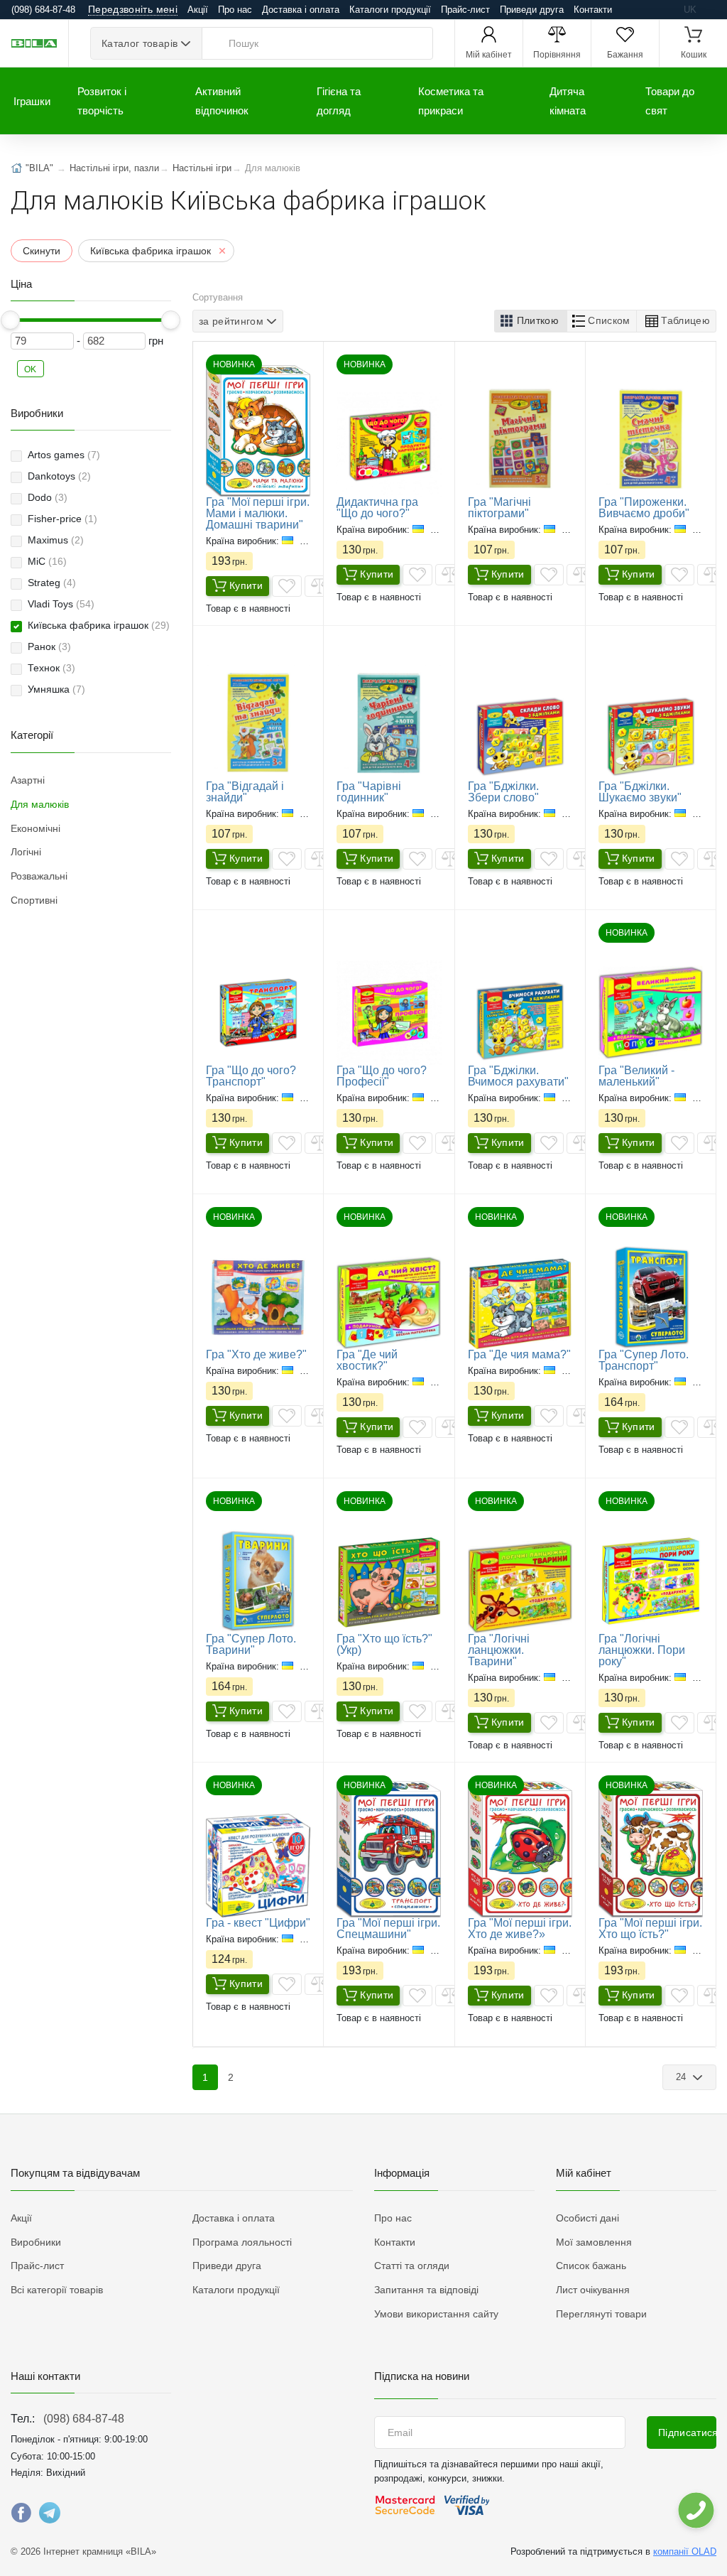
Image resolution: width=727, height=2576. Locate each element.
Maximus (56, 540)
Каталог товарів (140, 43)
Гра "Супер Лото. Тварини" (251, 1644)
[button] (531, 321)
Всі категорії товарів (57, 2290)
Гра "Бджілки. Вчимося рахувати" (518, 1076)
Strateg (52, 583)
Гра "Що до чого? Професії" (382, 1076)
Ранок (49, 646)
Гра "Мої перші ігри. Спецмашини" (388, 1928)
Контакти (593, 10)
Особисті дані (587, 2218)
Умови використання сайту (436, 2314)
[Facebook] (21, 2516)
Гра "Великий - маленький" (636, 1076)
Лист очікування (593, 2290)
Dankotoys (59, 476)
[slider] (11, 320)
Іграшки (32, 101)
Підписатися (687, 2432)
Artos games (64, 455)
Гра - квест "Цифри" (258, 1923)
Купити (246, 585)
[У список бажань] (287, 586)
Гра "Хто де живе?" (256, 1354)
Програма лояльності (242, 2242)
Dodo (48, 497)
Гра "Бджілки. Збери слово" (503, 792)
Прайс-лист (465, 10)
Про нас (235, 10)
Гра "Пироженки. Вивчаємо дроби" (644, 508)
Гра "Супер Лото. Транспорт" (644, 1360)
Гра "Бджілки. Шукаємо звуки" (640, 792)
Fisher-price (62, 519)
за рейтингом (231, 321)
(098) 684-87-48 (84, 2419)
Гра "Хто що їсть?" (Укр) (384, 1644)
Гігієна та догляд (339, 101)
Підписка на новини (422, 2376)
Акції (198, 10)
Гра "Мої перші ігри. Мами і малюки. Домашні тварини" (258, 513)
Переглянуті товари (601, 2314)
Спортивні (34, 900)
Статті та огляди (412, 2266)
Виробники (36, 2242)
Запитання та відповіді (426, 2290)
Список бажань (591, 2266)
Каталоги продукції (390, 10)
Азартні (28, 780)
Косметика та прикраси (451, 101)
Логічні (26, 852)
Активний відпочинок (222, 101)
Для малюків (40, 804)
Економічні (35, 828)
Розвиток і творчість (102, 101)
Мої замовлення (594, 2242)
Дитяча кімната (568, 101)
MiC (47, 561)
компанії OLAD (685, 2551)
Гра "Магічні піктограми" (499, 508)
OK (31, 369)
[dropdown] (695, 2510)
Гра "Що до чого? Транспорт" (251, 1076)
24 (683, 2077)
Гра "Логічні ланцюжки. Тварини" (499, 1650)
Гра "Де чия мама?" (519, 1354)
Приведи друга (532, 10)
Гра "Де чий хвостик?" (367, 1360)
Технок (51, 668)
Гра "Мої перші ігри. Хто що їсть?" (650, 1928)
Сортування (218, 297)
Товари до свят (670, 101)
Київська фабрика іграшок (99, 625)
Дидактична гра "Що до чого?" (377, 508)
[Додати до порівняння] (319, 586)
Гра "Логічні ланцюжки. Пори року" (642, 1650)
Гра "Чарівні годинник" (369, 792)
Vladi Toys (61, 604)
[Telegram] (50, 2516)
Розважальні (39, 876)
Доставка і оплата (301, 10)
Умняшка (56, 689)
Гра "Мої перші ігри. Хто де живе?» (520, 1928)
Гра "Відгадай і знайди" (245, 792)
